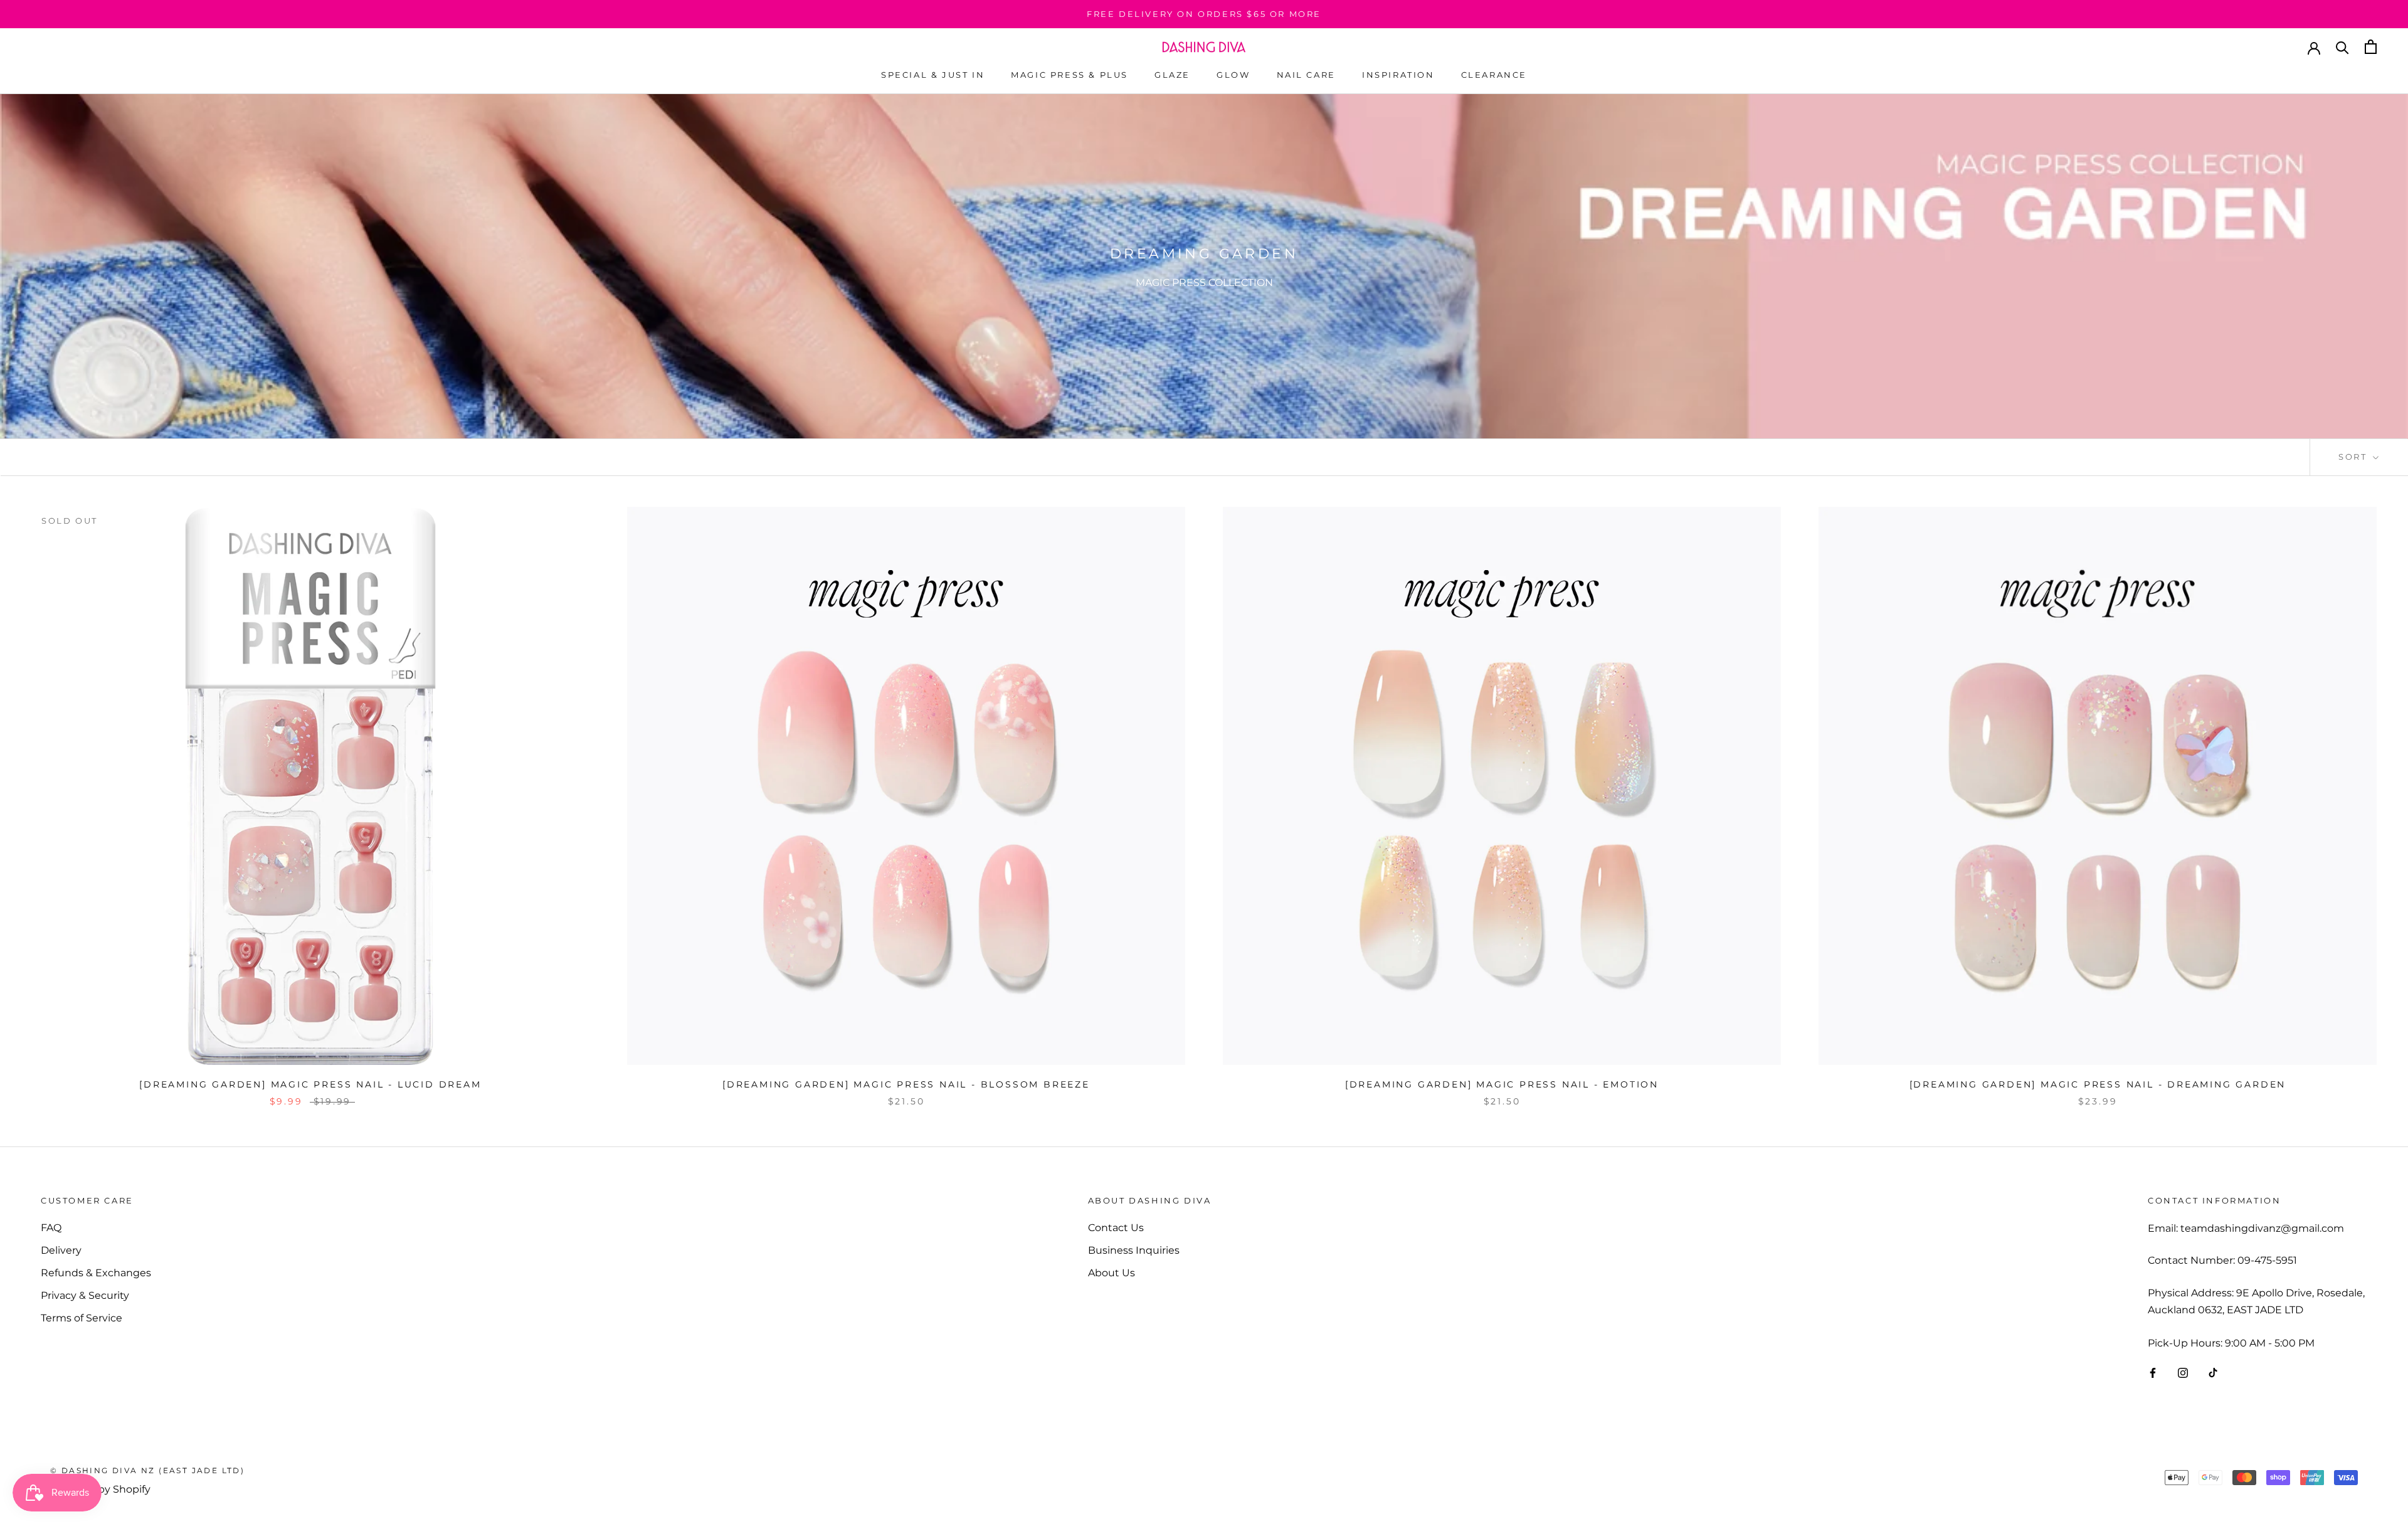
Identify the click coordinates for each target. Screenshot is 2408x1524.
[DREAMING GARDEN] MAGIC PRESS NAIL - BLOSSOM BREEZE (906, 1084)
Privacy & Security (85, 1295)
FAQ (51, 1228)
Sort (2354, 457)
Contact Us (1116, 1228)
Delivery (61, 1250)
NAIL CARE (1306, 75)
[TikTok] (2213, 1372)
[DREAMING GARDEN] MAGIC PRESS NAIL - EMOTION (1502, 1084)
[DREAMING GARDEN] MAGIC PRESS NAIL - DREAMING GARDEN (2098, 1084)
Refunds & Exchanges (96, 1273)
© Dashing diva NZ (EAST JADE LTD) (147, 1470)
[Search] (2342, 47)
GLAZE (1172, 75)
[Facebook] (2153, 1372)
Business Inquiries (1134, 1250)
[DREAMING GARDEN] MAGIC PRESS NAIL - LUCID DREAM (310, 1084)
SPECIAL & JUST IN (933, 75)
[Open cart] (2371, 47)
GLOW (1233, 75)
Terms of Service (82, 1318)
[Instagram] (2183, 1372)
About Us (1112, 1273)
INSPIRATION (1398, 75)
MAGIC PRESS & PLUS (1069, 75)
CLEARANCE (1494, 75)
